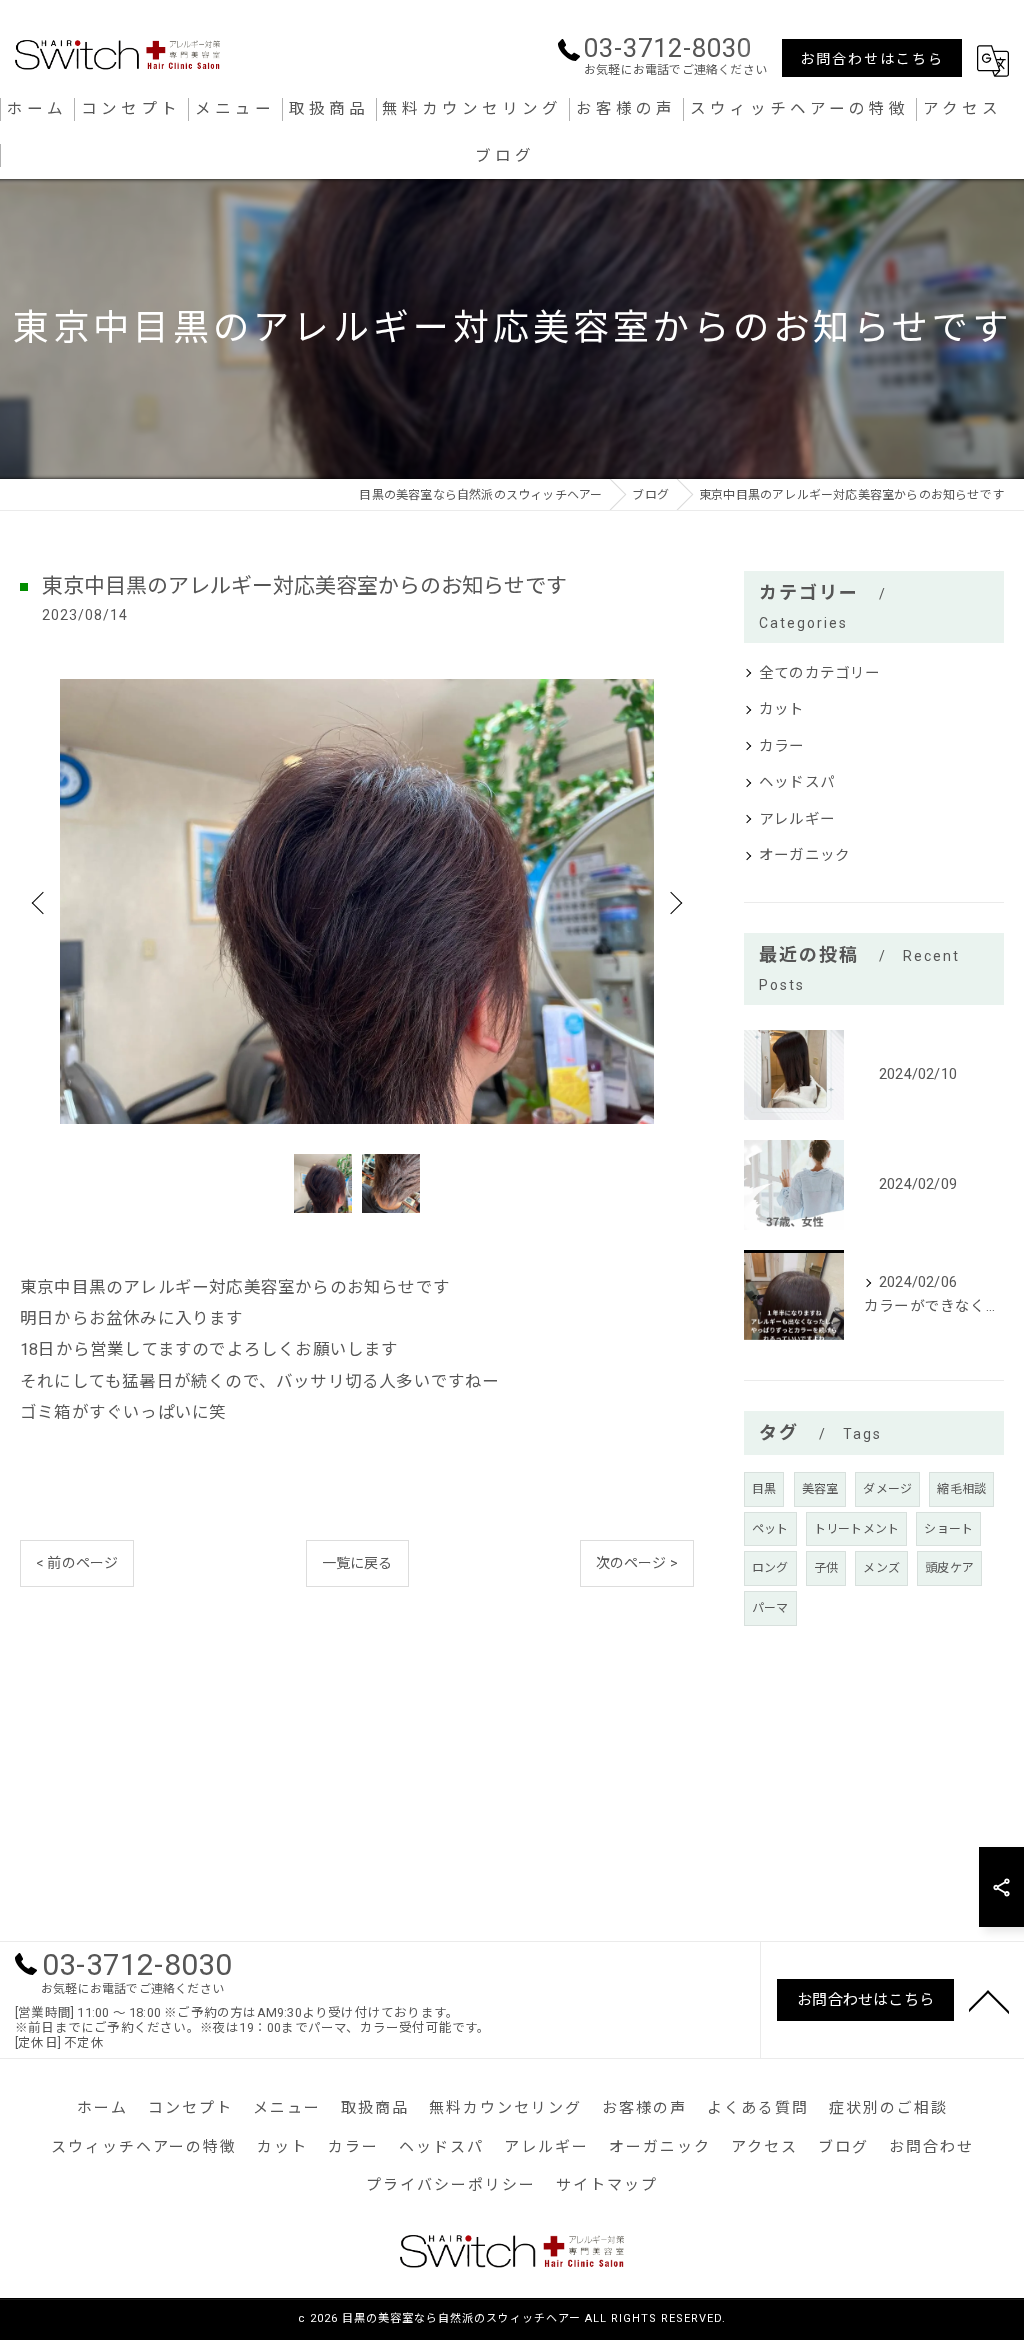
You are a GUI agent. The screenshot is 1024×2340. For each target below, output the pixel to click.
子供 (826, 1568)
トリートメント (856, 1529)
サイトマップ (607, 2185)
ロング (770, 1568)
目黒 (764, 1489)
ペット (770, 1529)
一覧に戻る (357, 1563)
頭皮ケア (949, 1568)
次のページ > (637, 1563)
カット (782, 709)
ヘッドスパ (797, 782)
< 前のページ (77, 1563)
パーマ (770, 1608)
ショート (948, 1529)
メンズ (881, 1568)
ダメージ (887, 1489)
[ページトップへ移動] (989, 2000)
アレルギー (797, 819)
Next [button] (674, 902)
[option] (357, 902)
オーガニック (804, 855)
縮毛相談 (961, 1489)
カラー (782, 746)
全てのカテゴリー (820, 673)
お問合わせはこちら (872, 59)
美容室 (820, 1489)
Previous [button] (40, 902)
